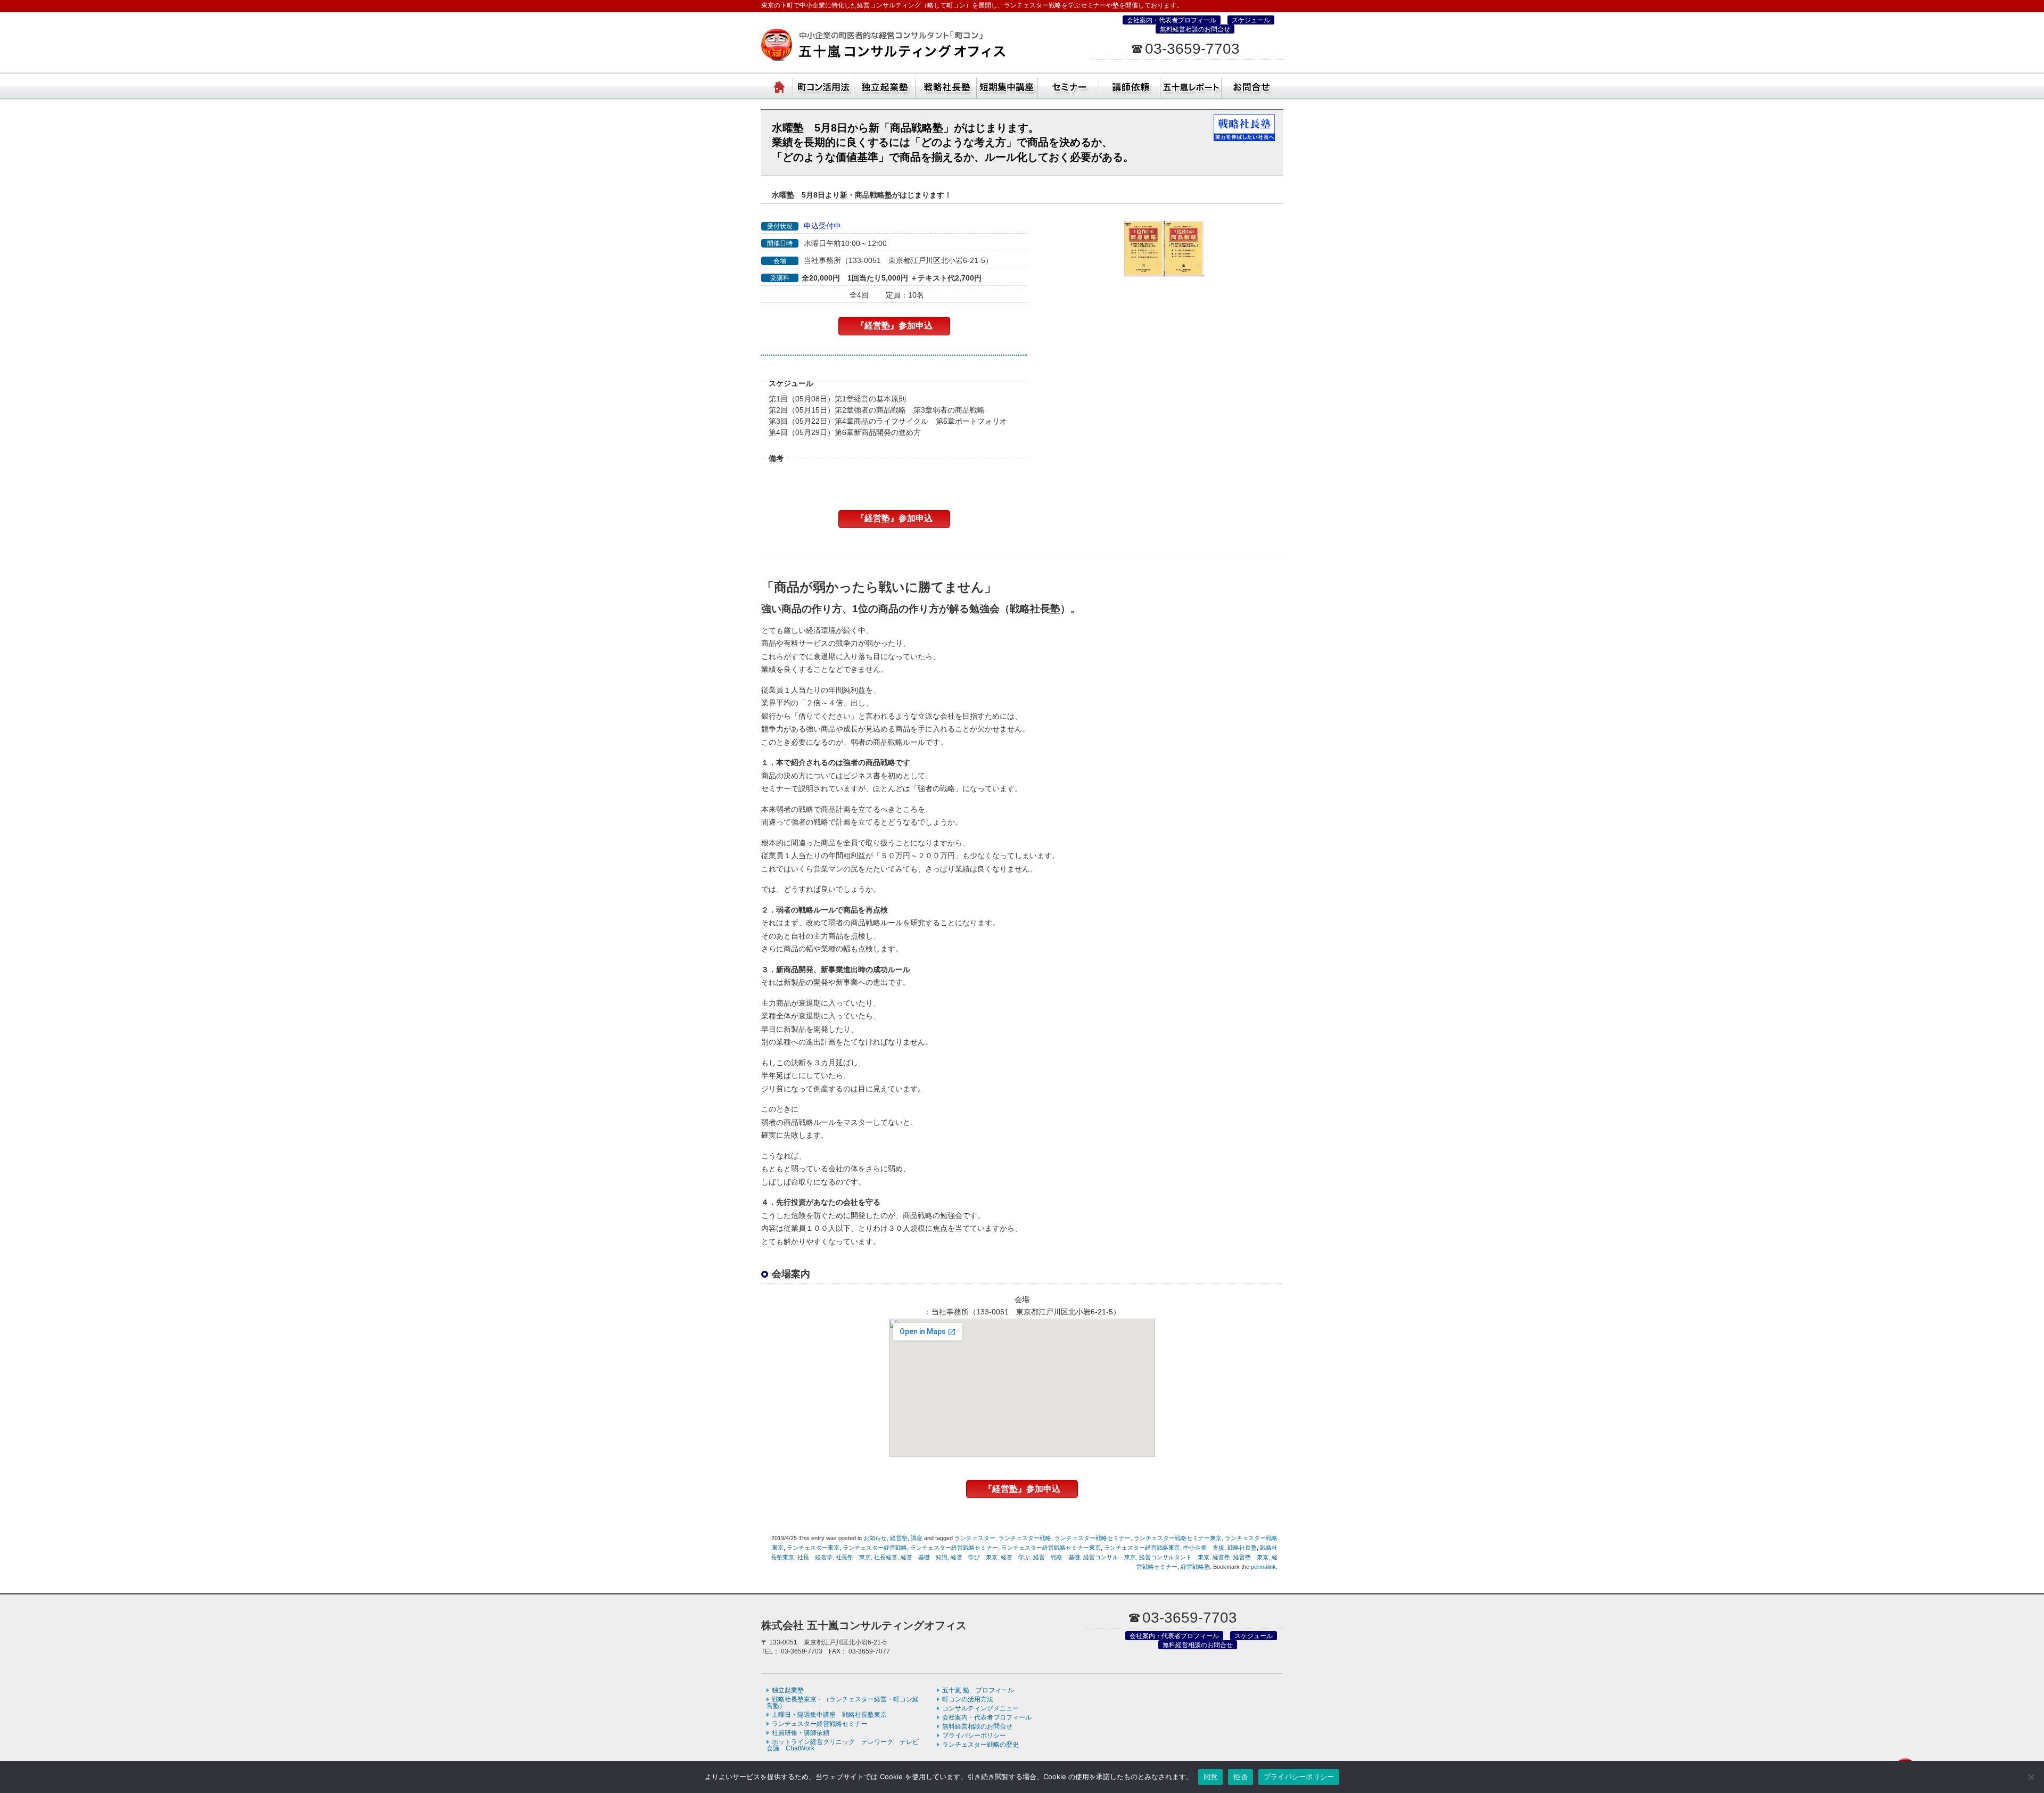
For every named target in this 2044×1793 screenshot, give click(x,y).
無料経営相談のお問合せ (1195, 29)
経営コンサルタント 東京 (1174, 1557)
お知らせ (875, 1538)
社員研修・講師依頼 (1130, 85)
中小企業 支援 (1204, 1548)
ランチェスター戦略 (1025, 1538)
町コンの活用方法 (968, 1699)
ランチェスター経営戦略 (875, 1548)
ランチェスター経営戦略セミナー (954, 1548)
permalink (1263, 1567)
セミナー (1069, 85)
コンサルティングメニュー (980, 1708)
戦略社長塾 (1242, 1548)
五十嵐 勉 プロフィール (978, 1690)
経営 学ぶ (1015, 1557)
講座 (917, 1538)
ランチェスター (975, 1538)
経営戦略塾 (1195, 1567)
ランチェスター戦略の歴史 (980, 1745)
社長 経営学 (815, 1557)
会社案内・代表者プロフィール (1172, 20)
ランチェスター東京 (813, 1548)
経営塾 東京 (1251, 1557)
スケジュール (1251, 20)
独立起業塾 (885, 85)
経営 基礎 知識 (924, 1557)
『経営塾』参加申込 (894, 326)
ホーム (780, 85)
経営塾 (899, 1538)
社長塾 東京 (853, 1557)
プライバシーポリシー (974, 1736)
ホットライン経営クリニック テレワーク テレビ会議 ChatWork (843, 1745)
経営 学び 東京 (974, 1557)
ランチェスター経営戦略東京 (1142, 1548)
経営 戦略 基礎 (1057, 1557)
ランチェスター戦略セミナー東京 (1178, 1538)
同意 (1211, 1776)
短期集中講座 (1007, 85)
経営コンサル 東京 (1110, 1557)
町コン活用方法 (824, 85)
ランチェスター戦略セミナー (1093, 1538)
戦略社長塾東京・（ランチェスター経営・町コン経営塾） (946, 85)
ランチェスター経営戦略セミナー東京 (1051, 1548)
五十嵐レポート (1191, 85)
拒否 (1241, 1776)
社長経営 (886, 1557)
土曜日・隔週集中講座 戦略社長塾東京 (829, 1715)
